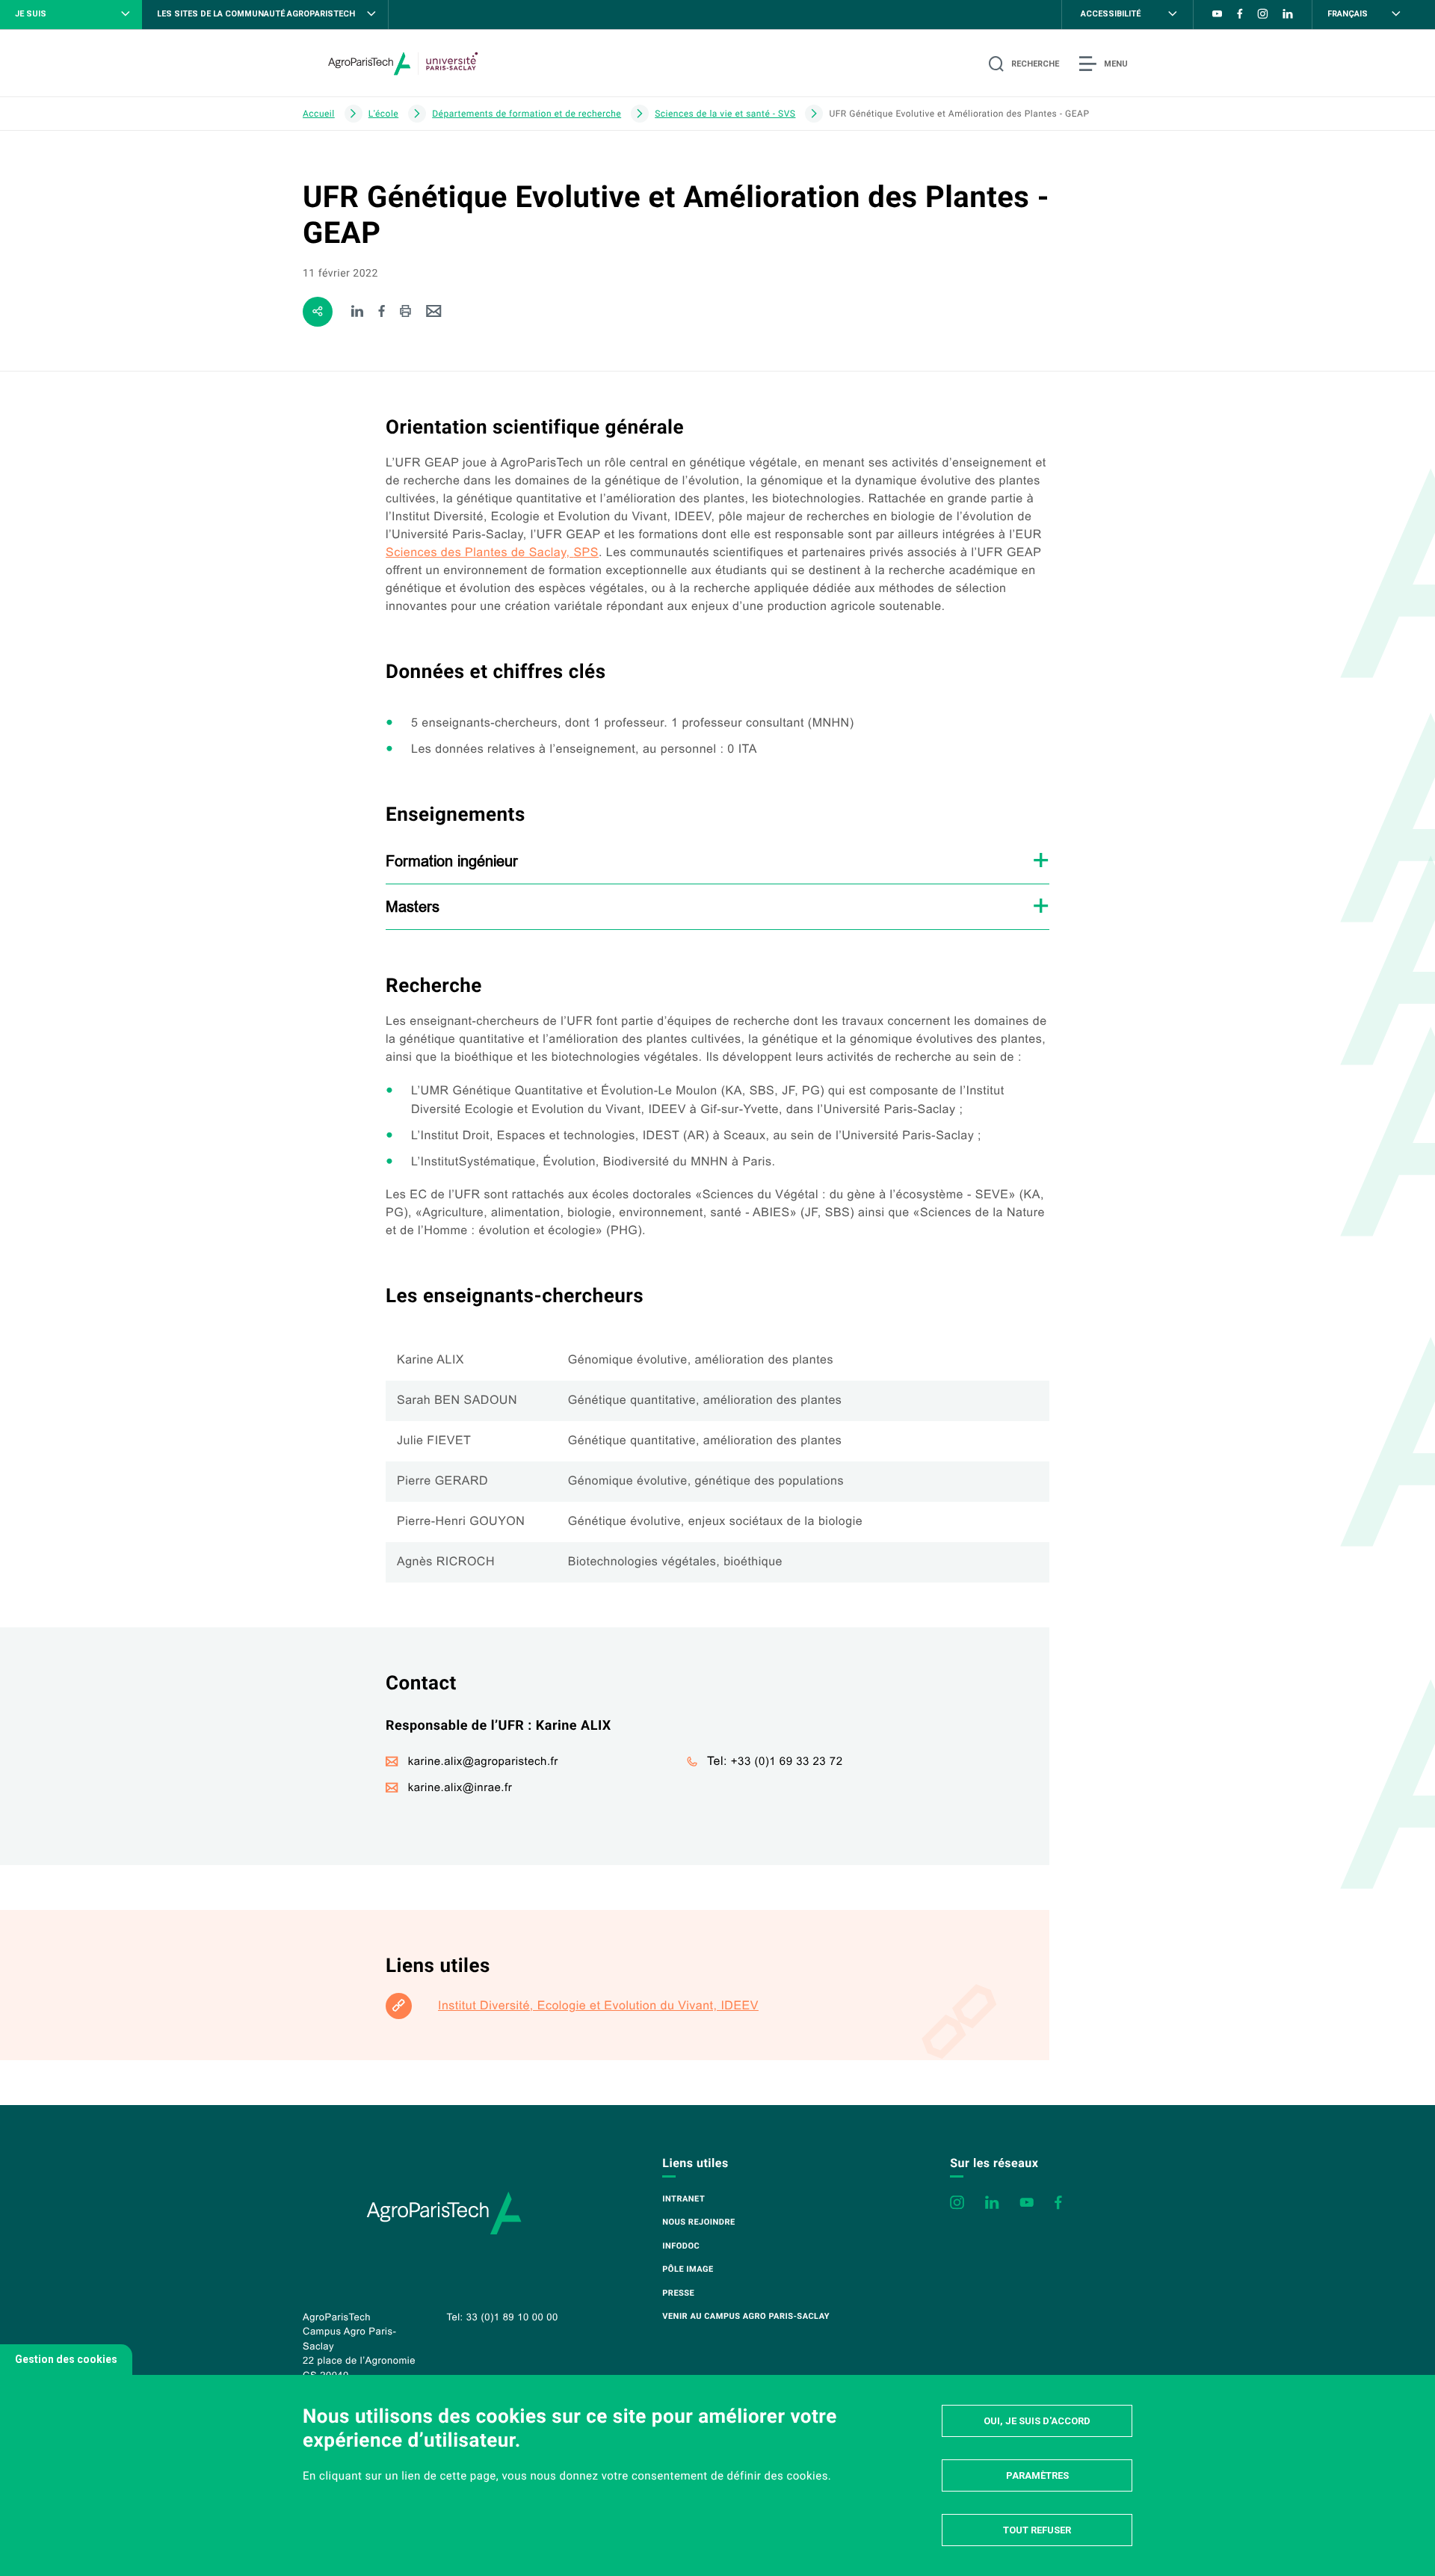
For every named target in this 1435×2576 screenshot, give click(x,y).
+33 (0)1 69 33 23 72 (787, 1762)
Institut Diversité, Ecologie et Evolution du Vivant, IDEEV (598, 2006)
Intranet (683, 2199)
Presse (678, 2293)
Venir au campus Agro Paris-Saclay (746, 2316)
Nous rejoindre (698, 2222)
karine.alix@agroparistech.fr (483, 1762)
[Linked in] (358, 312)
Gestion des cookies (66, 2359)
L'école (383, 114)
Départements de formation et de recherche (527, 114)
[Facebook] (382, 312)
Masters (413, 906)
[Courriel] (434, 312)
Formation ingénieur (452, 861)
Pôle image (688, 2269)
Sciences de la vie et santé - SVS (725, 114)
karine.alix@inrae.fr (460, 1788)
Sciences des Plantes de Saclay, (492, 553)
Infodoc (681, 2246)
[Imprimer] (405, 312)
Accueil (319, 114)
